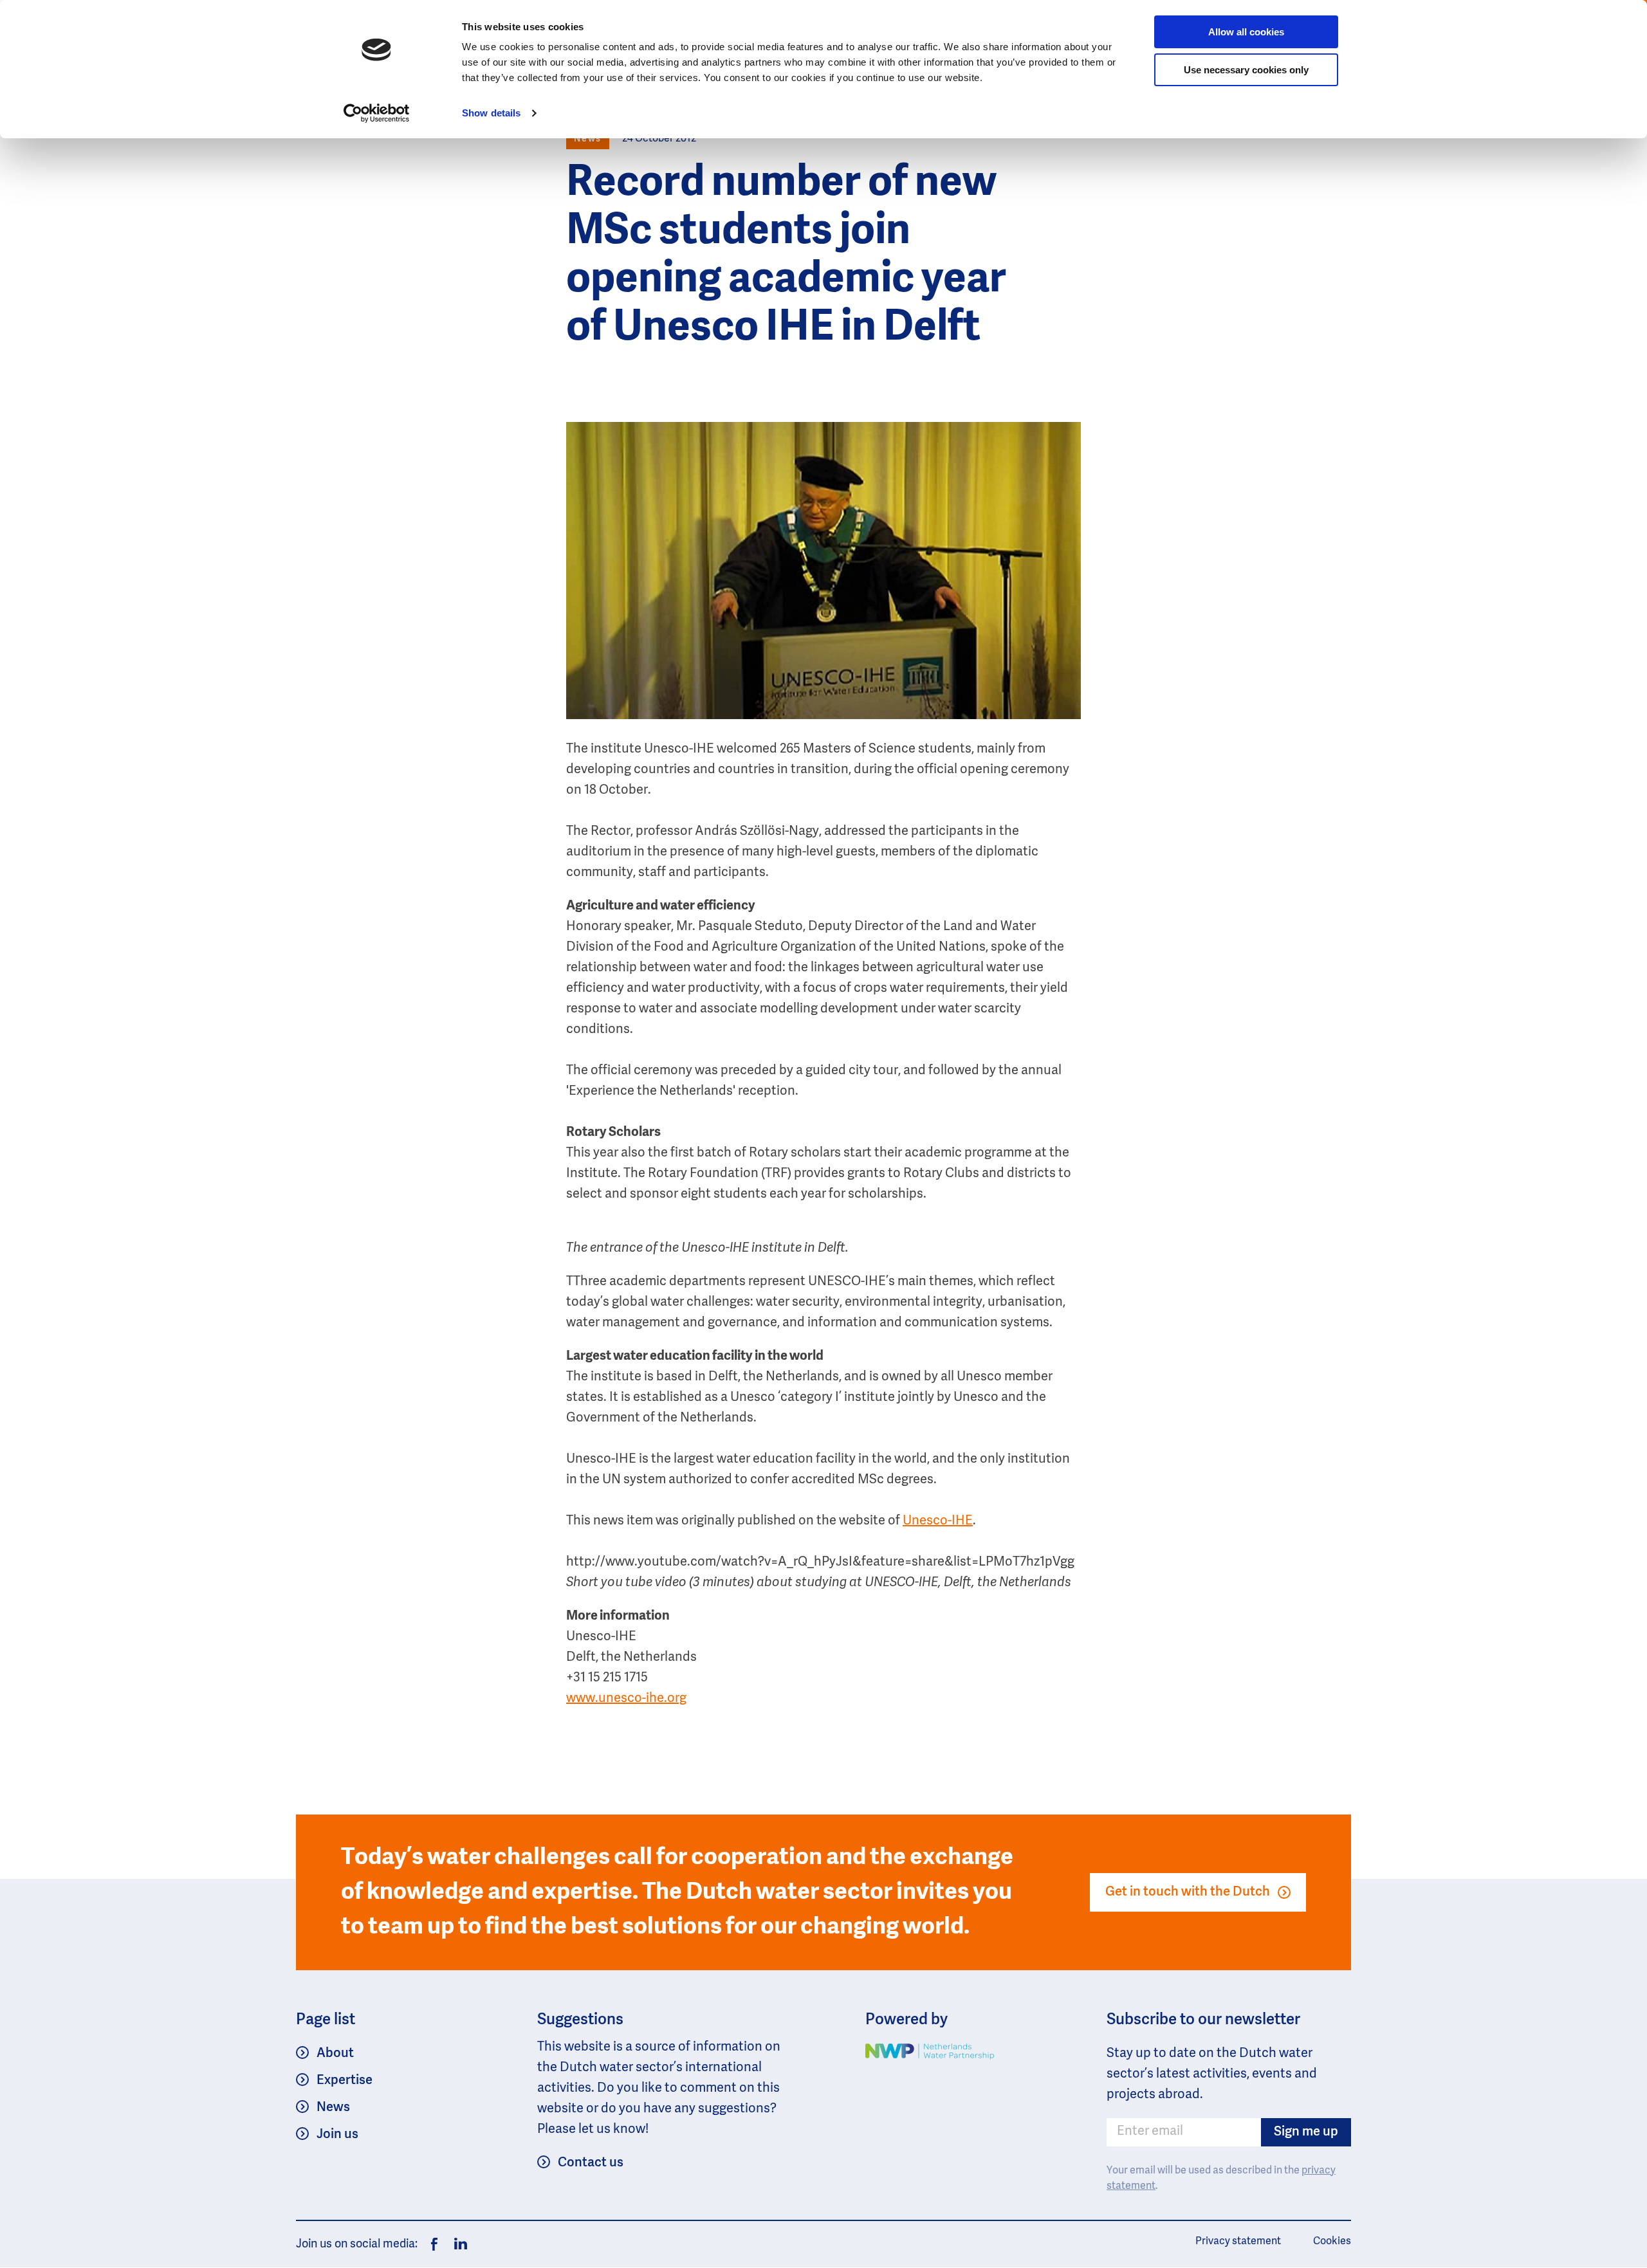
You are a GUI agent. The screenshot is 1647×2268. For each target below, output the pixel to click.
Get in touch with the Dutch (1188, 1892)
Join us (337, 2135)
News (333, 2108)
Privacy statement (1238, 2242)
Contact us (591, 2163)
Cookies (1332, 2242)
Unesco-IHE (938, 1521)
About (335, 2054)
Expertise (345, 2081)
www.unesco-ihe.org (626, 1699)
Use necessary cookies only (1246, 70)
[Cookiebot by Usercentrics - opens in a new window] (377, 113)
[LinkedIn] (457, 2244)
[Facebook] (434, 2244)
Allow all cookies (1246, 32)
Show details (491, 113)
